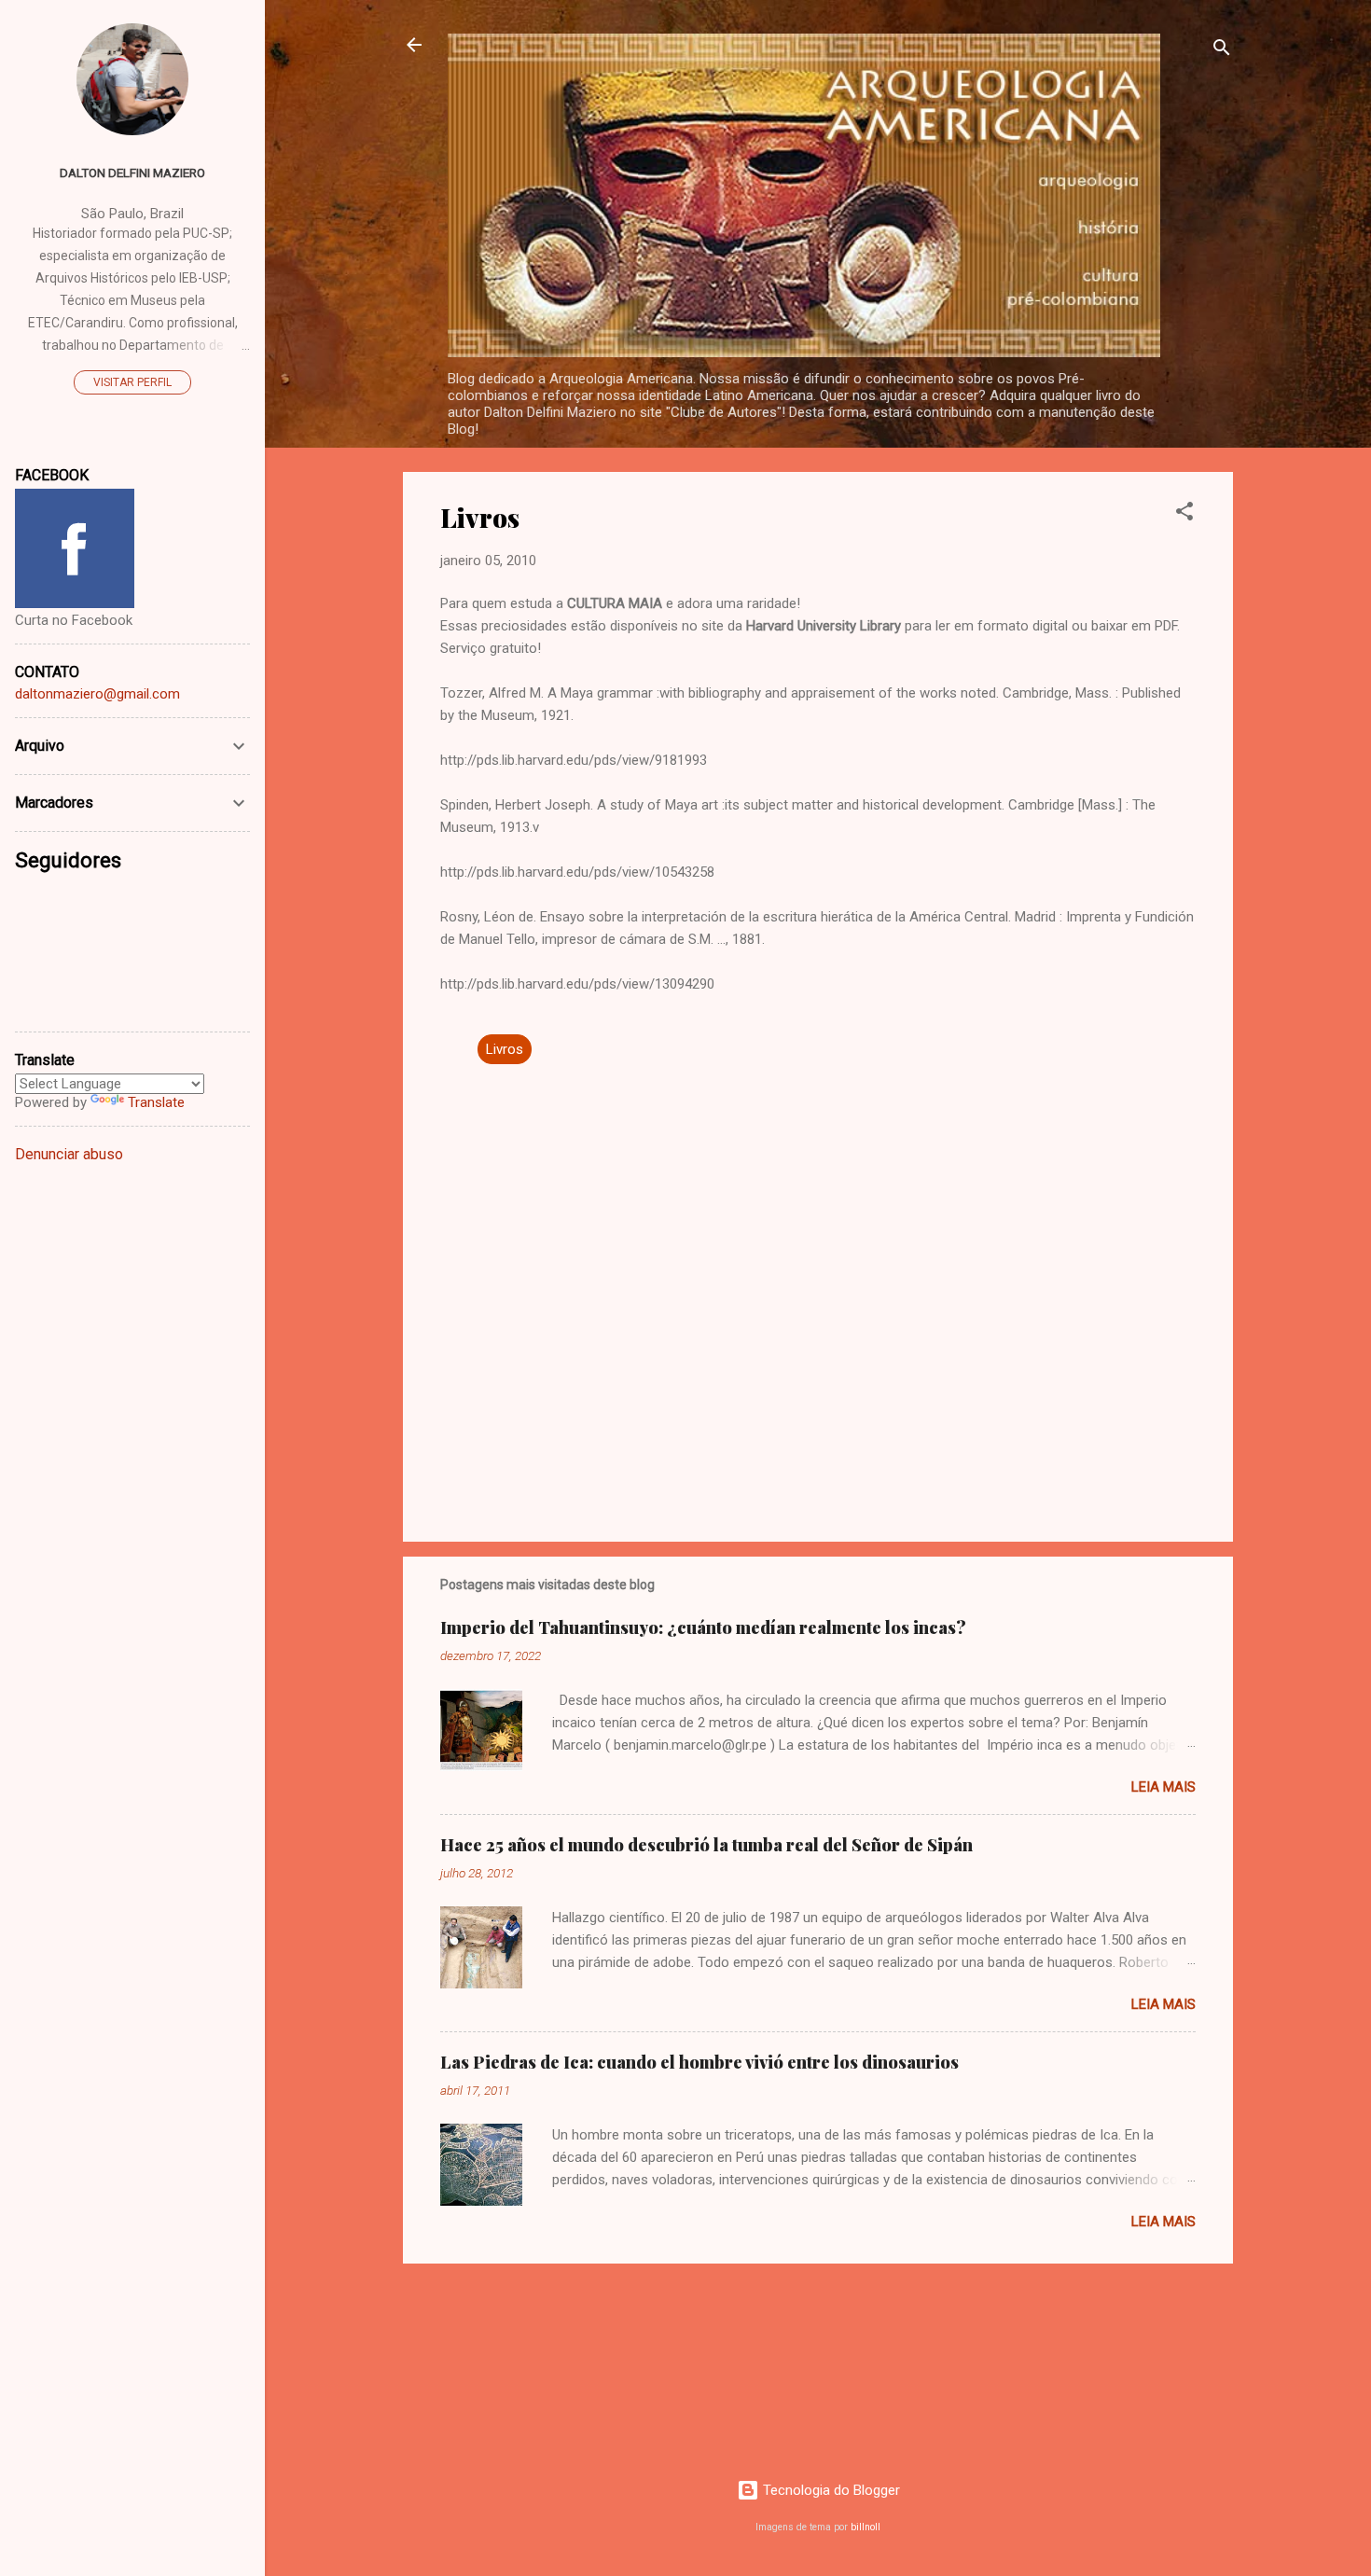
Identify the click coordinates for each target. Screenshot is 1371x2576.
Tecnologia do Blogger (830, 2490)
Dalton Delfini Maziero (132, 173)
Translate (156, 1102)
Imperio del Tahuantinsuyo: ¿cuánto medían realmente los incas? (703, 1627)
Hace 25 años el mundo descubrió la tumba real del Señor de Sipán (706, 1845)
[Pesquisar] (1222, 51)
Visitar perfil (132, 382)
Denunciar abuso (69, 1154)
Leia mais (1163, 1787)
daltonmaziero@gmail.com (97, 694)
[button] (1184, 514)
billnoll (866, 2527)
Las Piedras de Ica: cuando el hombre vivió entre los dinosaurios (699, 2062)
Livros (505, 1049)
